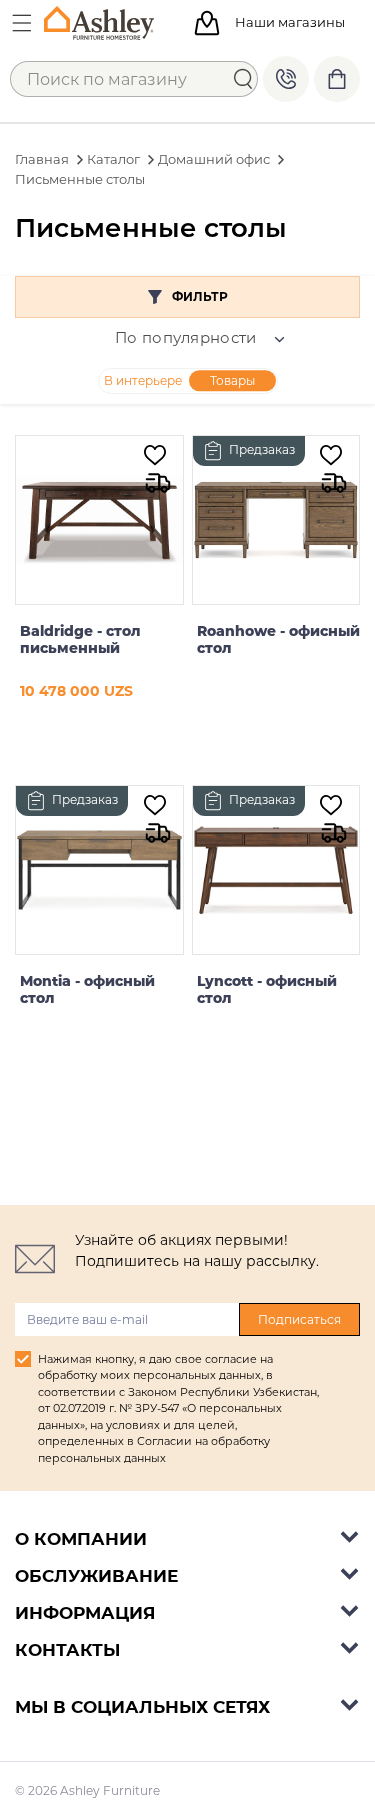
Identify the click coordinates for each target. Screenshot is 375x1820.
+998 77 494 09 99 (286, 79)
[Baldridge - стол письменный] (99, 520)
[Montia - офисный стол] (99, 870)
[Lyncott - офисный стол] (276, 870)
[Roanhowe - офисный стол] (276, 520)
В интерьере (143, 380)
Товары (232, 380)
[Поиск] (243, 79)
